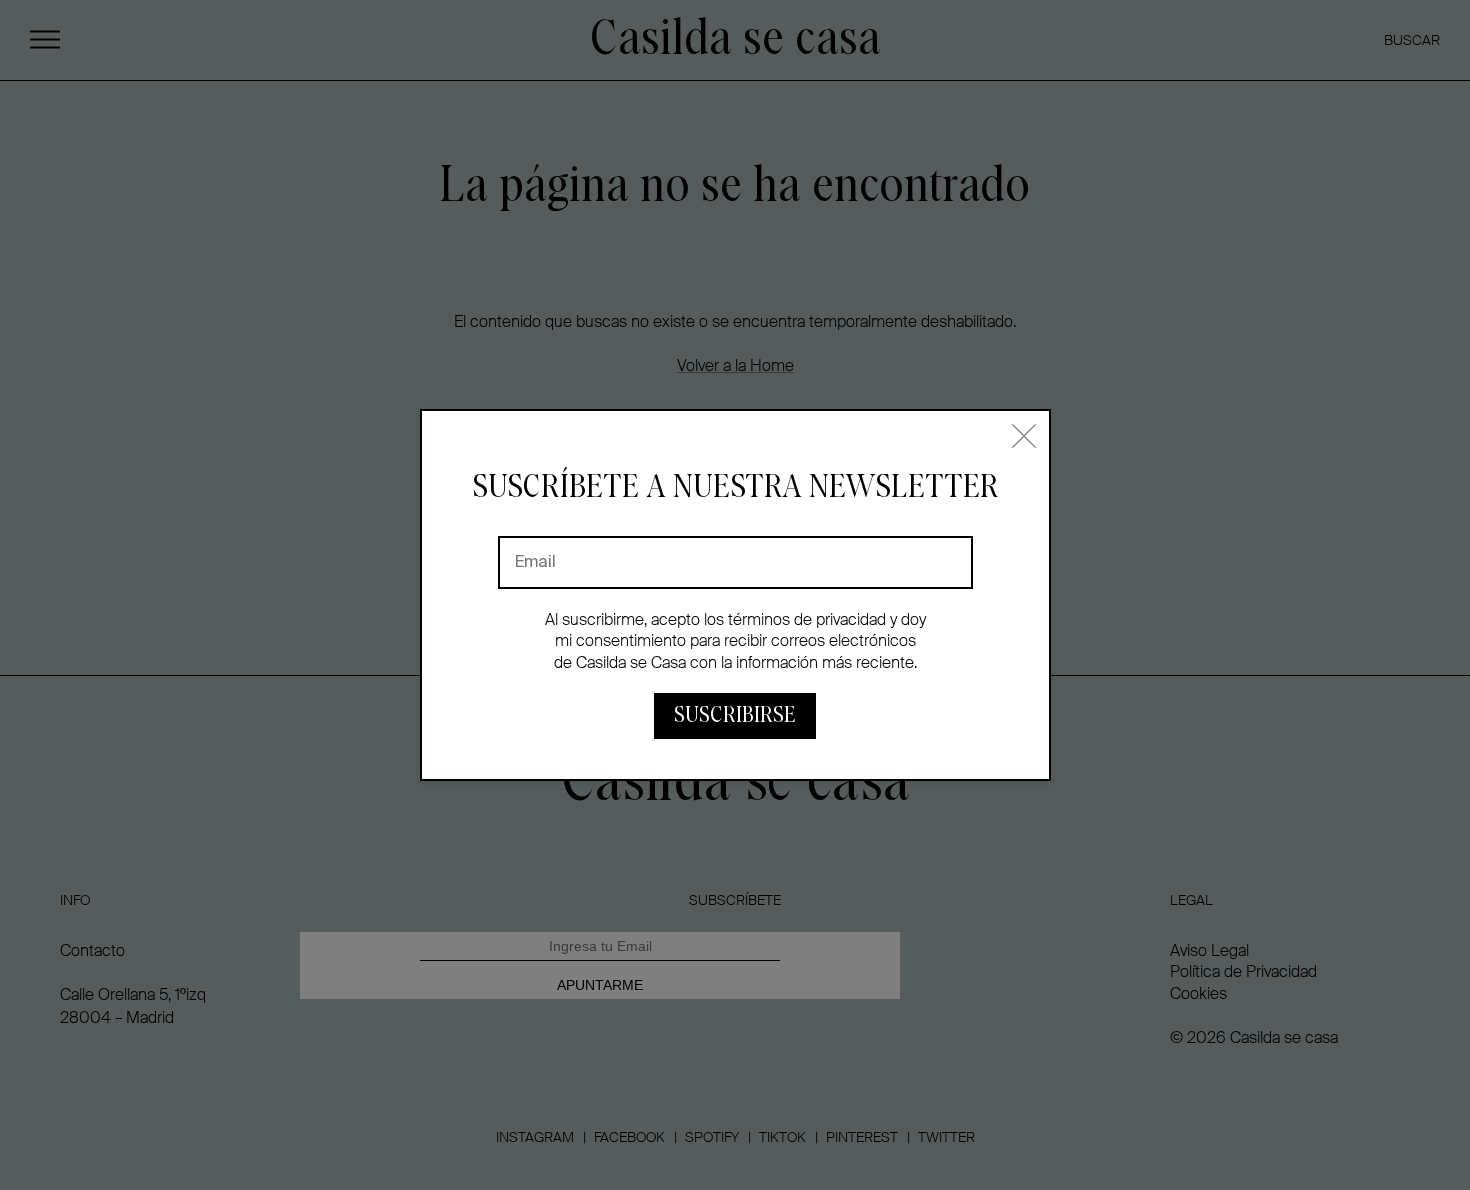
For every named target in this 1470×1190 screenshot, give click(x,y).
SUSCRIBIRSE (735, 715)
